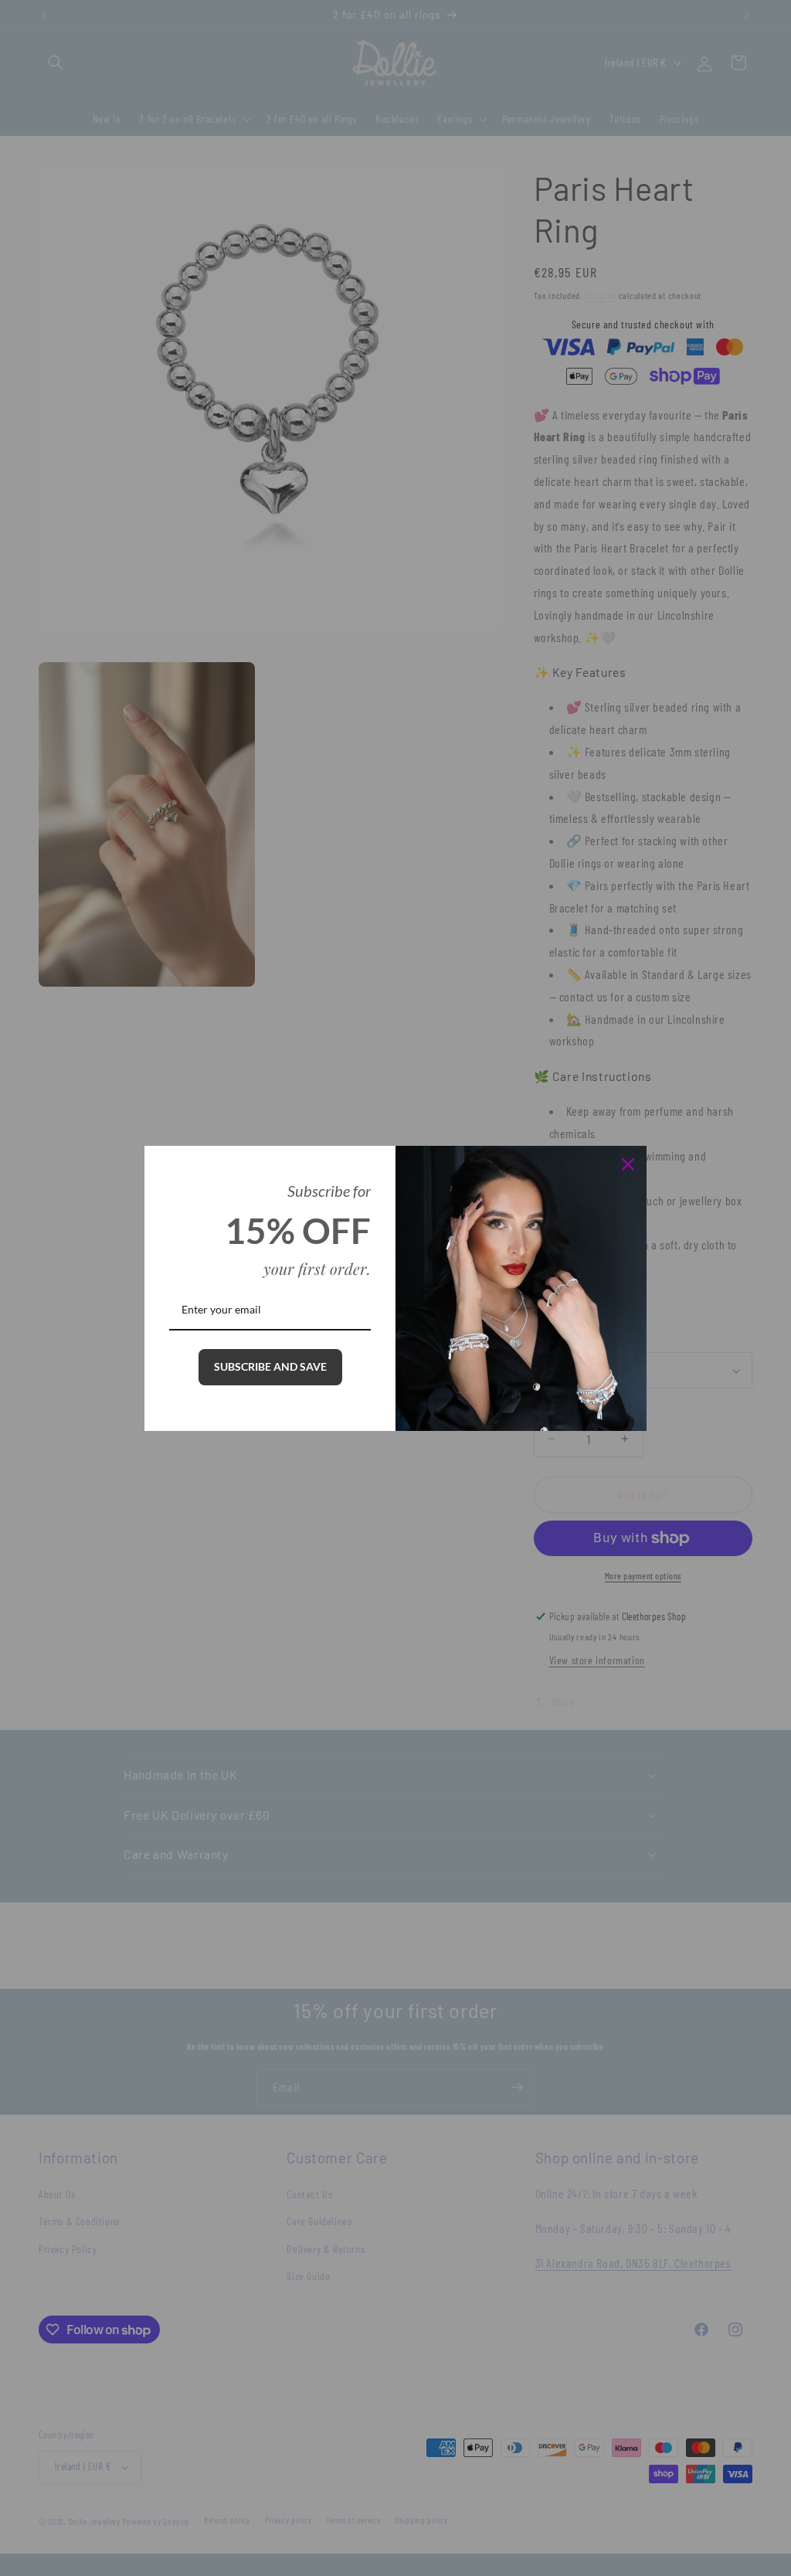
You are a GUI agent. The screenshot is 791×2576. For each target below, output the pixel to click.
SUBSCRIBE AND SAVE (270, 1366)
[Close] (628, 1164)
